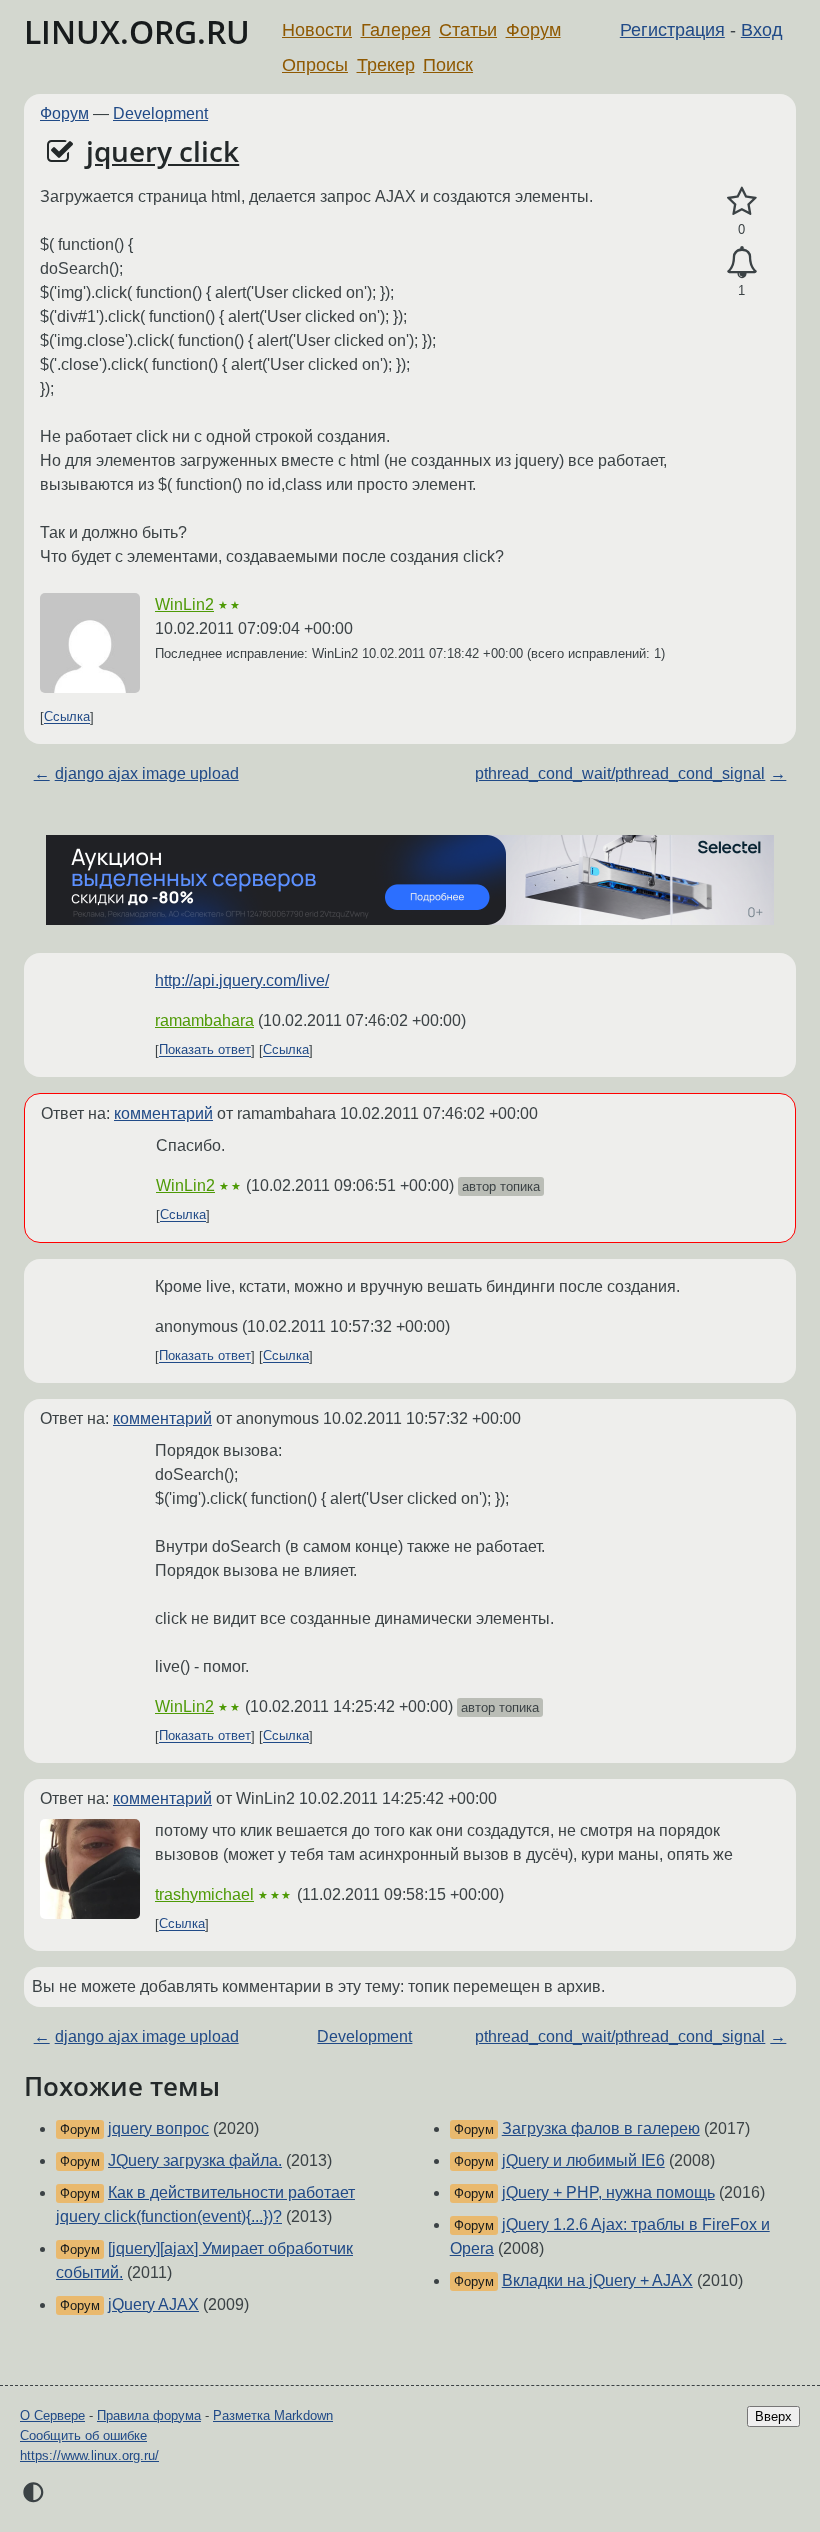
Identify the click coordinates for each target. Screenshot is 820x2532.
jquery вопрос (158, 2128)
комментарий (163, 1113)
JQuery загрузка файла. (195, 2160)
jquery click (162, 151)
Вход (762, 30)
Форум (533, 30)
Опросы (315, 65)
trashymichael (204, 1894)
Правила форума (149, 2415)
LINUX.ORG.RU (137, 31)
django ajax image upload (147, 773)
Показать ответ (205, 1050)
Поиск (448, 65)
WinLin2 (184, 604)
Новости (317, 30)
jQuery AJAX (153, 2304)
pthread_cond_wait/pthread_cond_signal (620, 773)
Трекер (386, 65)
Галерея (396, 30)
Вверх (773, 2416)
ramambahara (204, 1020)
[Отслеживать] (741, 263)
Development (160, 113)
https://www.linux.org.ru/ (89, 2455)
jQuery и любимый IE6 (583, 2160)
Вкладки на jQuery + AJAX (597, 2280)
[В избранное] (741, 202)
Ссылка (67, 717)
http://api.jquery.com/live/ (242, 980)
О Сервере (52, 2415)
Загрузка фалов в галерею (601, 2128)
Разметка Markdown (273, 2415)
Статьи (468, 30)
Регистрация (672, 30)
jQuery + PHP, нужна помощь (608, 2192)
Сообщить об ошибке (83, 2435)
